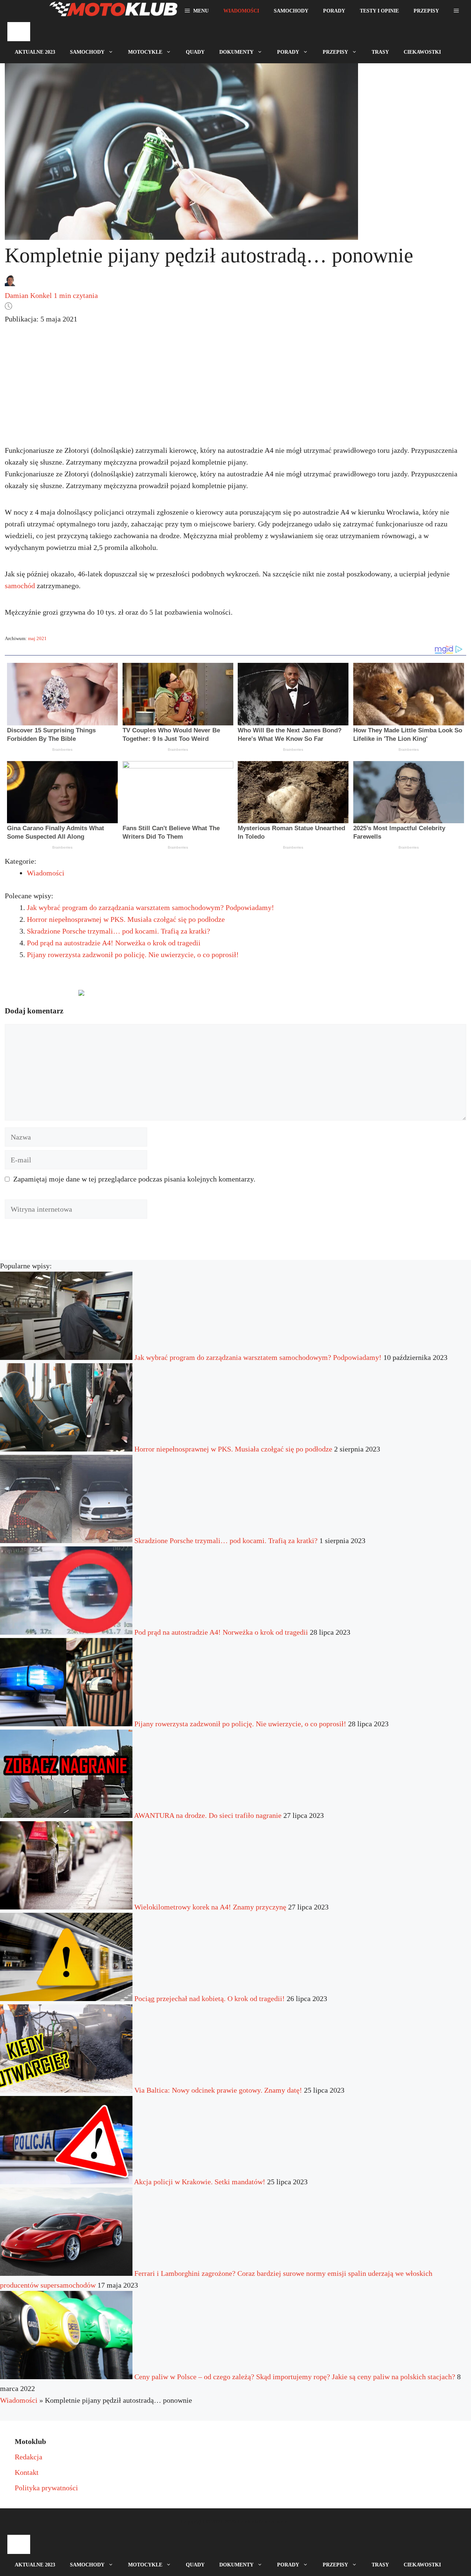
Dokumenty (236, 52)
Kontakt (27, 2472)
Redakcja (29, 2457)
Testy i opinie (379, 11)
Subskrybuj (139, 996)
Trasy (380, 52)
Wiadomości (241, 11)
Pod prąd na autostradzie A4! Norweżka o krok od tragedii (114, 943)
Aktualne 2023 (35, 52)
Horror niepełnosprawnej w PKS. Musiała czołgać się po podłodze (126, 919)
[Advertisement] (235, 391)
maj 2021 (37, 638)
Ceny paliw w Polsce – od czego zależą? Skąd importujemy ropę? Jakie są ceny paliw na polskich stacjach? (295, 2377)
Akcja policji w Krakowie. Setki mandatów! (200, 2182)
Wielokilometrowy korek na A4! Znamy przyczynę (210, 1907)
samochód (20, 586)
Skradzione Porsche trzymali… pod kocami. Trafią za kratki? (118, 931)
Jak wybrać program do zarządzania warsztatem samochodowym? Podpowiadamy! (150, 907)
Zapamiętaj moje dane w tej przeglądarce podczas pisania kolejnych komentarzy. (134, 1179)
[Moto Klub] (113, 11)
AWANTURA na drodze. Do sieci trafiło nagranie (208, 1815)
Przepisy (426, 11)
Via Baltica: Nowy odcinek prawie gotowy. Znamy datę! (218, 2090)
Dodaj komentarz (38, 996)
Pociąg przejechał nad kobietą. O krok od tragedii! (210, 1998)
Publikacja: (41, 319)
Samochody (291, 11)
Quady (195, 52)
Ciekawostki (422, 52)
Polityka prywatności (46, 2488)
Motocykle (145, 52)
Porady (334, 11)
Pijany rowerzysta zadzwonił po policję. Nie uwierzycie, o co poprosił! (133, 955)
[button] (456, 11)
